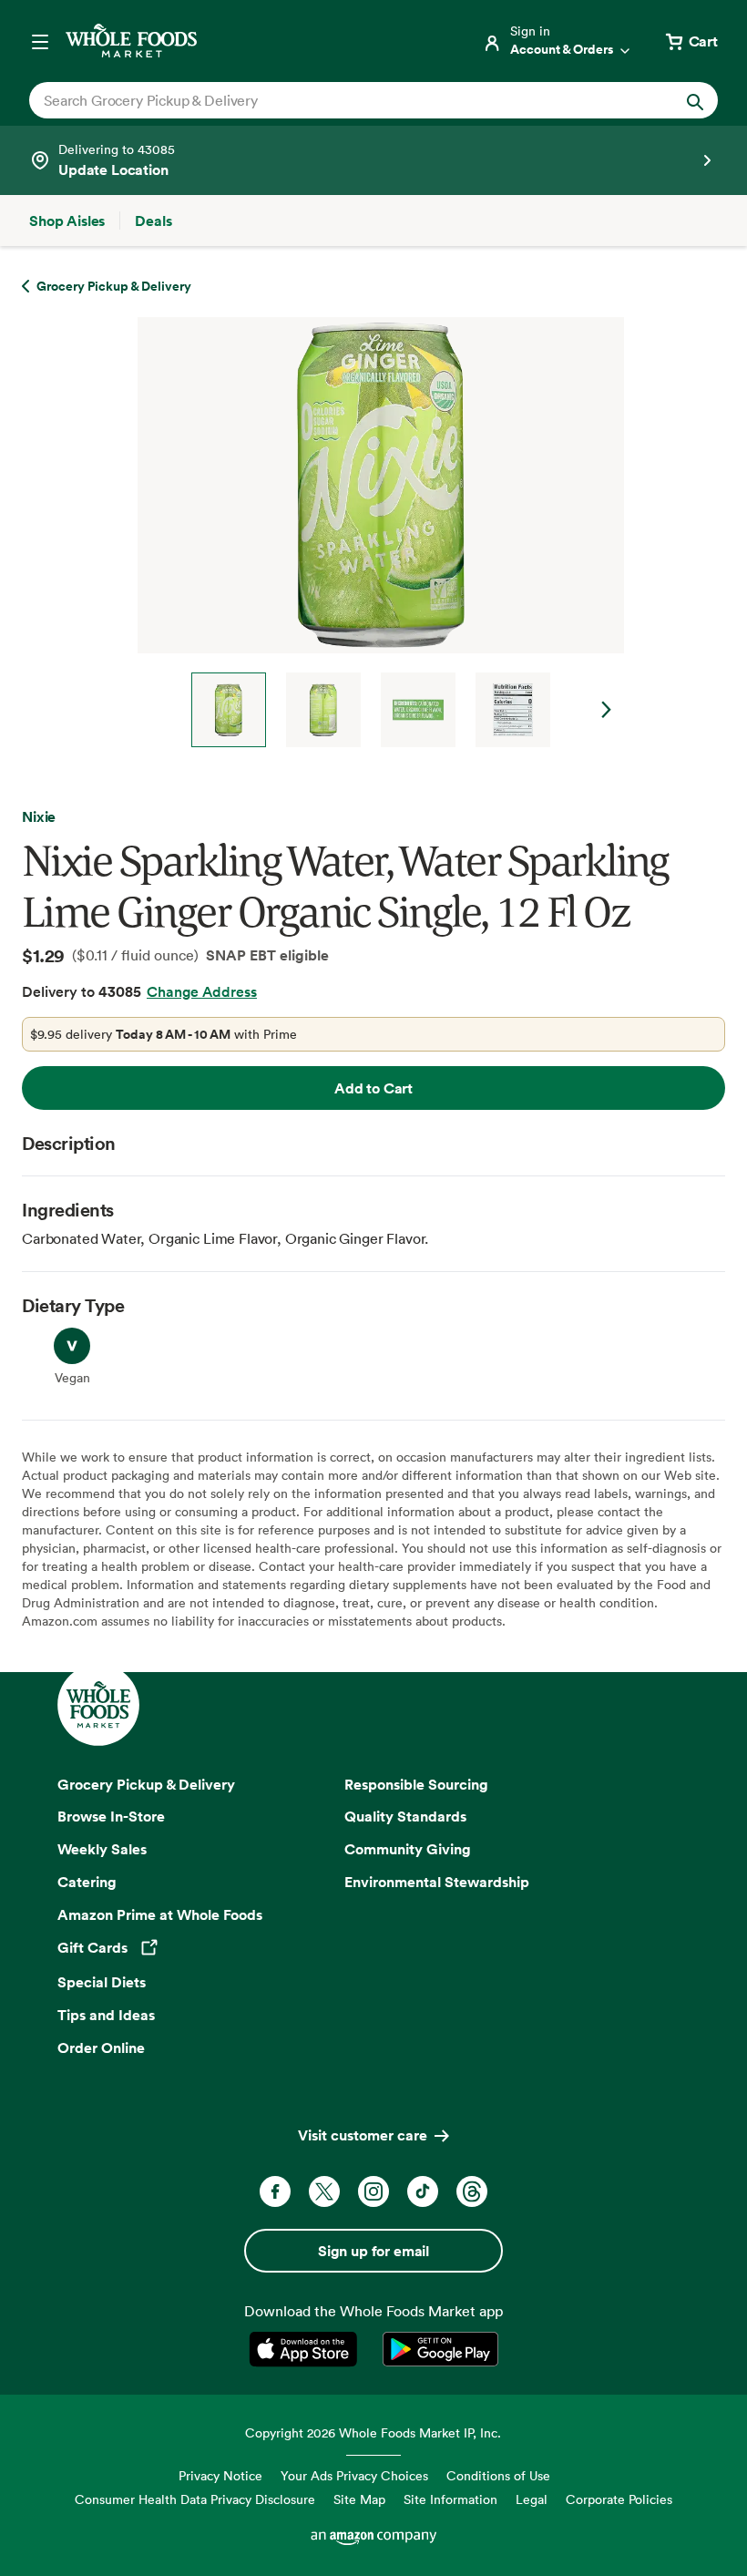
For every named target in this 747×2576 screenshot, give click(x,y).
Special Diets (102, 1982)
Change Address (202, 991)
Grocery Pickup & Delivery (146, 1784)
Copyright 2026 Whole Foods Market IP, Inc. (373, 2432)
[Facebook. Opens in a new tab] (275, 2191)
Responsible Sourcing (416, 1784)
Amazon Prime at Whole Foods (160, 1914)
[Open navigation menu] (40, 41)
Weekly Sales (102, 1849)
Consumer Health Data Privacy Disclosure (195, 2499)
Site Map (359, 2499)
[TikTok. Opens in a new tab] (423, 2191)
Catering (87, 1882)
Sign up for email (373, 2251)
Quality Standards (405, 1816)
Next (607, 710)
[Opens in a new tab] (307, 2349)
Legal (532, 2499)
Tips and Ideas (106, 2015)
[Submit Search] (695, 100)
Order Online (101, 2047)
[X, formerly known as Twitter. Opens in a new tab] (324, 2191)
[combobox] (341, 100)
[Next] (373, 532)
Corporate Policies (619, 2499)
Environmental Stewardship (437, 1882)
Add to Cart (373, 1088)
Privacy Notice (220, 2475)
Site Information (450, 2499)
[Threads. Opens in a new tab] (472, 2191)
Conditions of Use (498, 2475)
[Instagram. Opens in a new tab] (373, 2191)
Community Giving (408, 1849)
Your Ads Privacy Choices (354, 2475)
